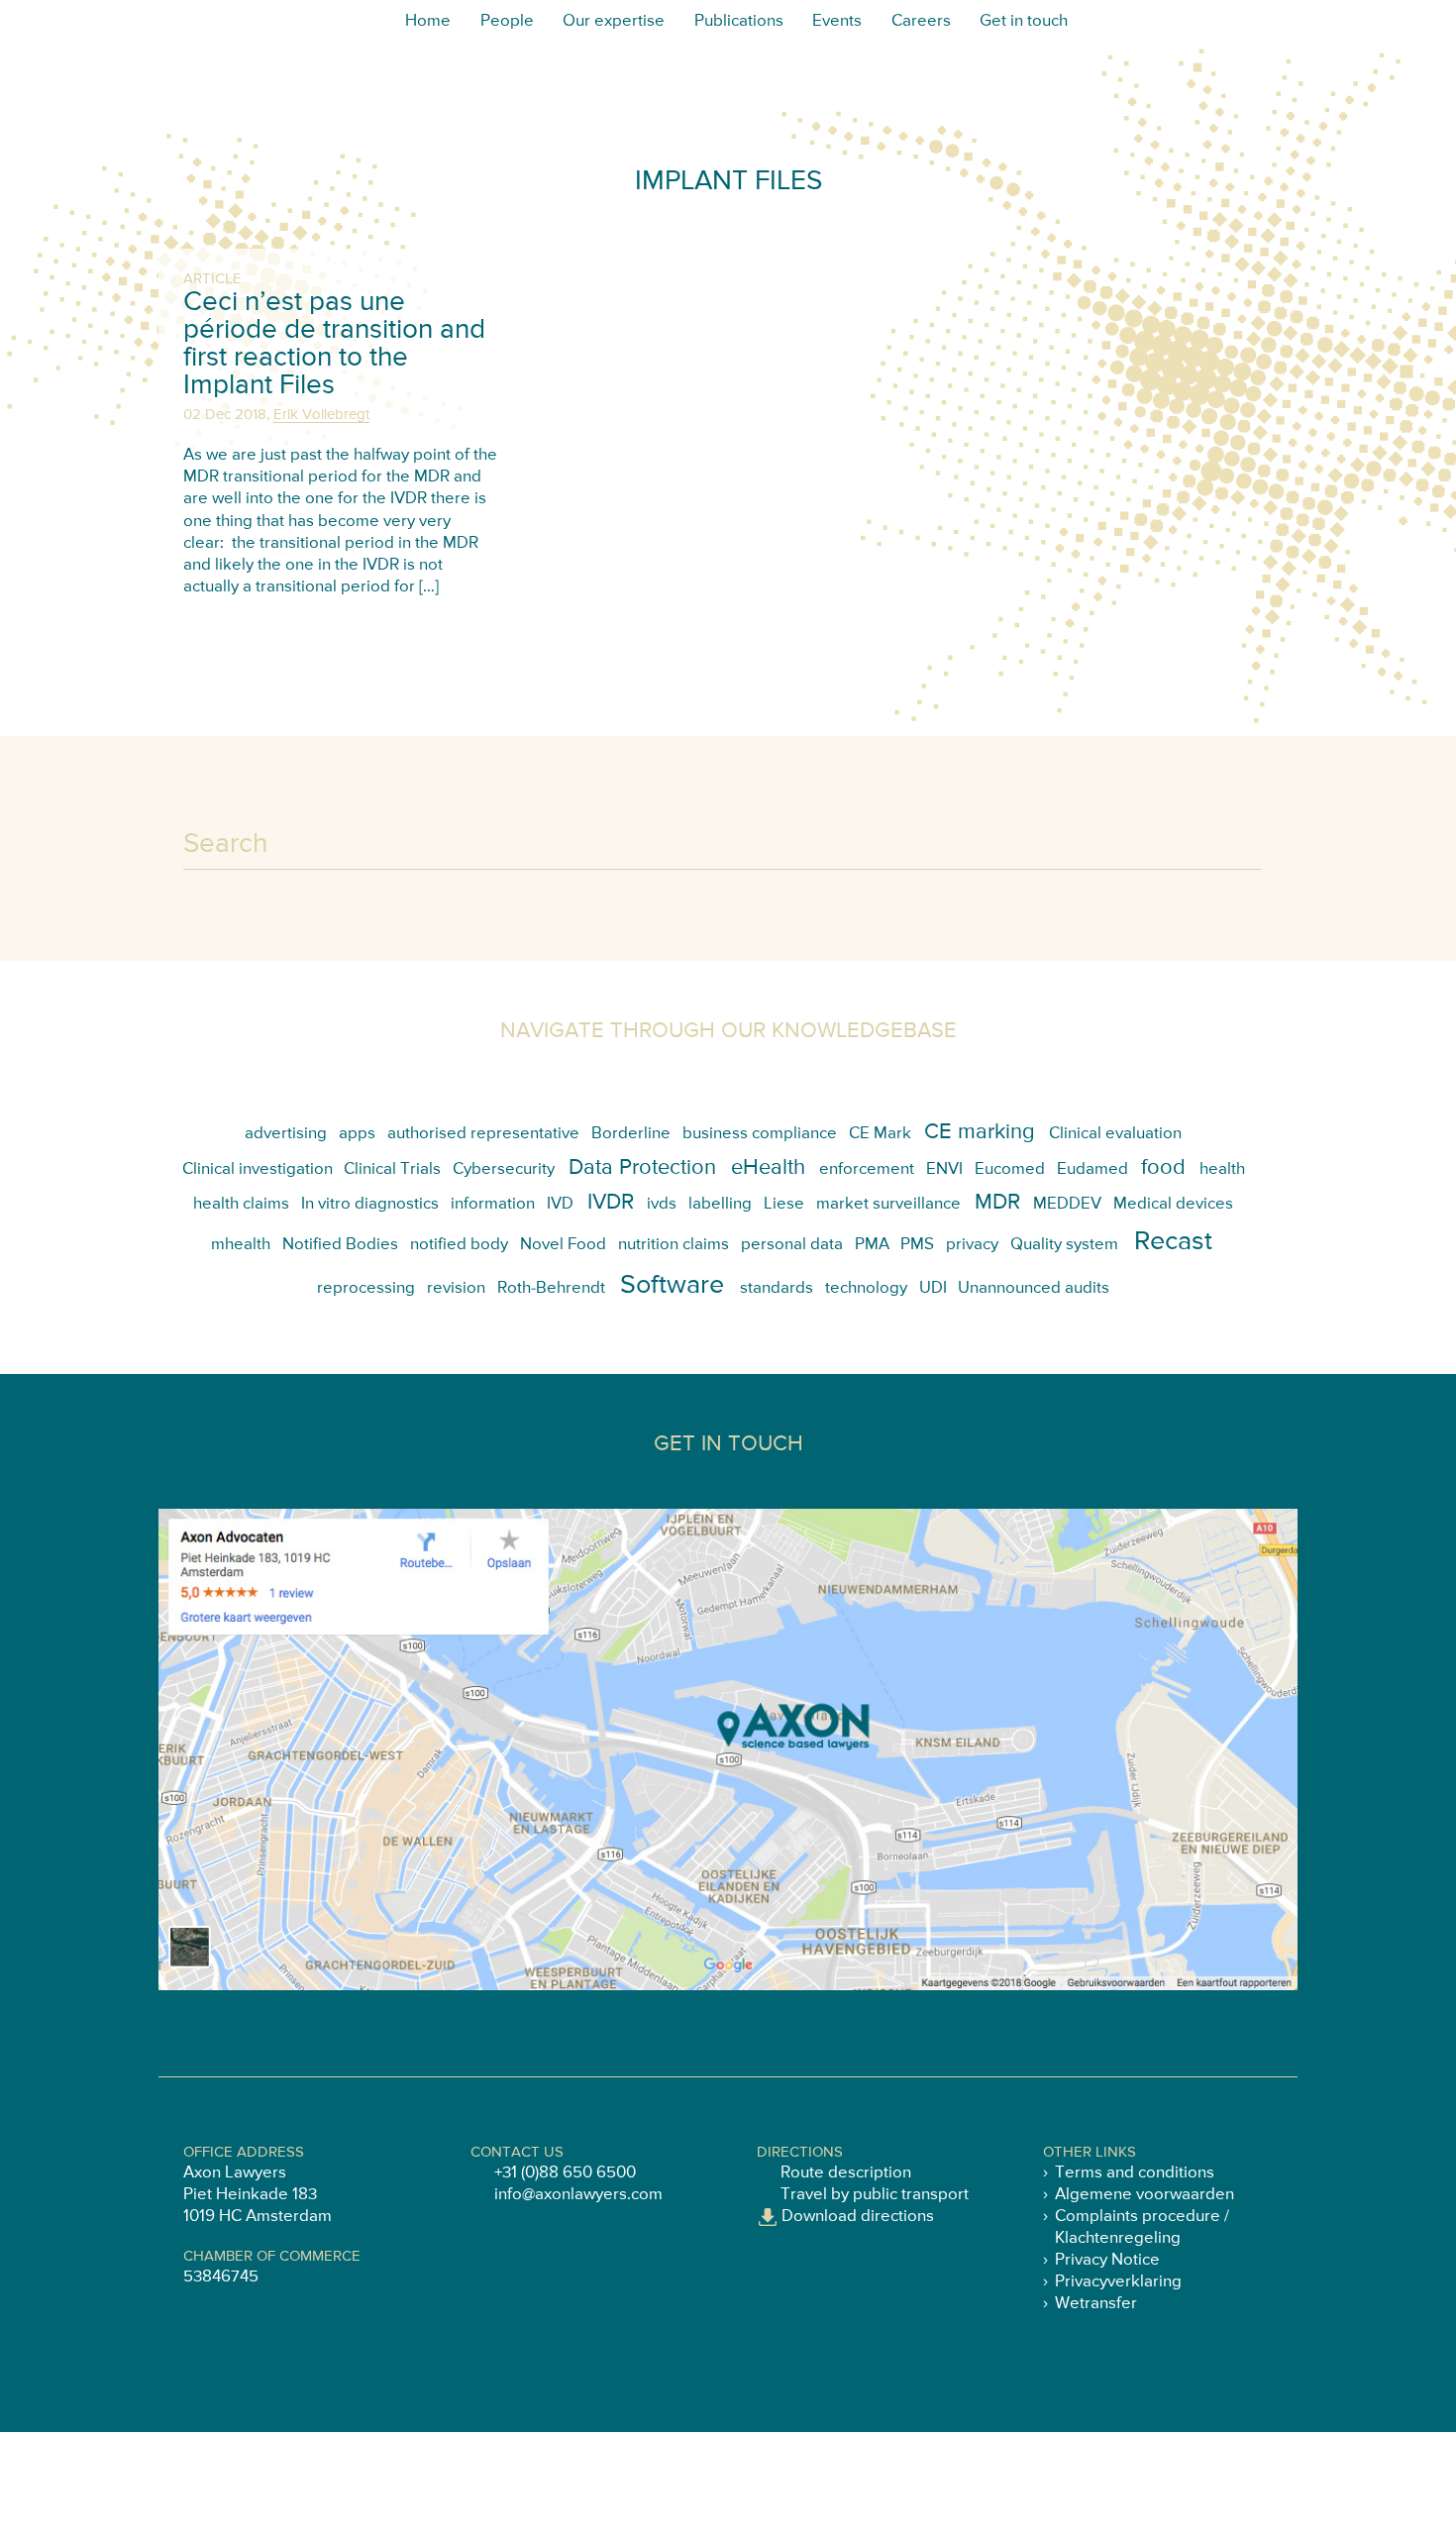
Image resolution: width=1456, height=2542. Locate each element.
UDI (933, 1288)
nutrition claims (674, 1245)
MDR (997, 1203)
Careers (921, 21)
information (493, 1204)
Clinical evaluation (1115, 1134)
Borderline (631, 1134)
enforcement (867, 1169)
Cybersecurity (504, 1169)
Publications (739, 21)
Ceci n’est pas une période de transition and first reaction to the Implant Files (334, 344)
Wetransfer (1096, 2304)
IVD (560, 1204)
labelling (720, 1204)
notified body (459, 1245)
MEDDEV (1067, 1204)
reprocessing (366, 1288)
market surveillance (888, 1204)
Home (428, 21)
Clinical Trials (392, 1169)
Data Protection (642, 1168)
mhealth (241, 1245)
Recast (1173, 1242)
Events (837, 21)
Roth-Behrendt (551, 1288)
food (1163, 1168)
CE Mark (880, 1134)
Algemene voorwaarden (1144, 2195)
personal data (792, 1245)
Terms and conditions (1135, 2173)
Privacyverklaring (1118, 2282)
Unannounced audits (1034, 1288)
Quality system (1064, 1245)
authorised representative (483, 1134)
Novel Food (563, 1245)
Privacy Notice (1107, 2260)
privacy (972, 1245)
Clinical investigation (258, 1169)
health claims (241, 1204)
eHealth (768, 1168)
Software (672, 1285)
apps (357, 1134)
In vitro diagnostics (370, 1204)
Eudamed (1092, 1169)
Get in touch (1024, 21)
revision (456, 1288)
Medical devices (1173, 1204)
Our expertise (614, 21)
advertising (286, 1134)
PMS (917, 1245)
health (1222, 1169)
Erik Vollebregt (321, 415)
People (507, 21)
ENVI (944, 1169)
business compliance (760, 1134)
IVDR (611, 1203)
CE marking (980, 1132)
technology (866, 1288)
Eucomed (1010, 1169)
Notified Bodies (340, 1245)
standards (777, 1288)
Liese (784, 1204)
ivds (662, 1204)
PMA (872, 1245)
